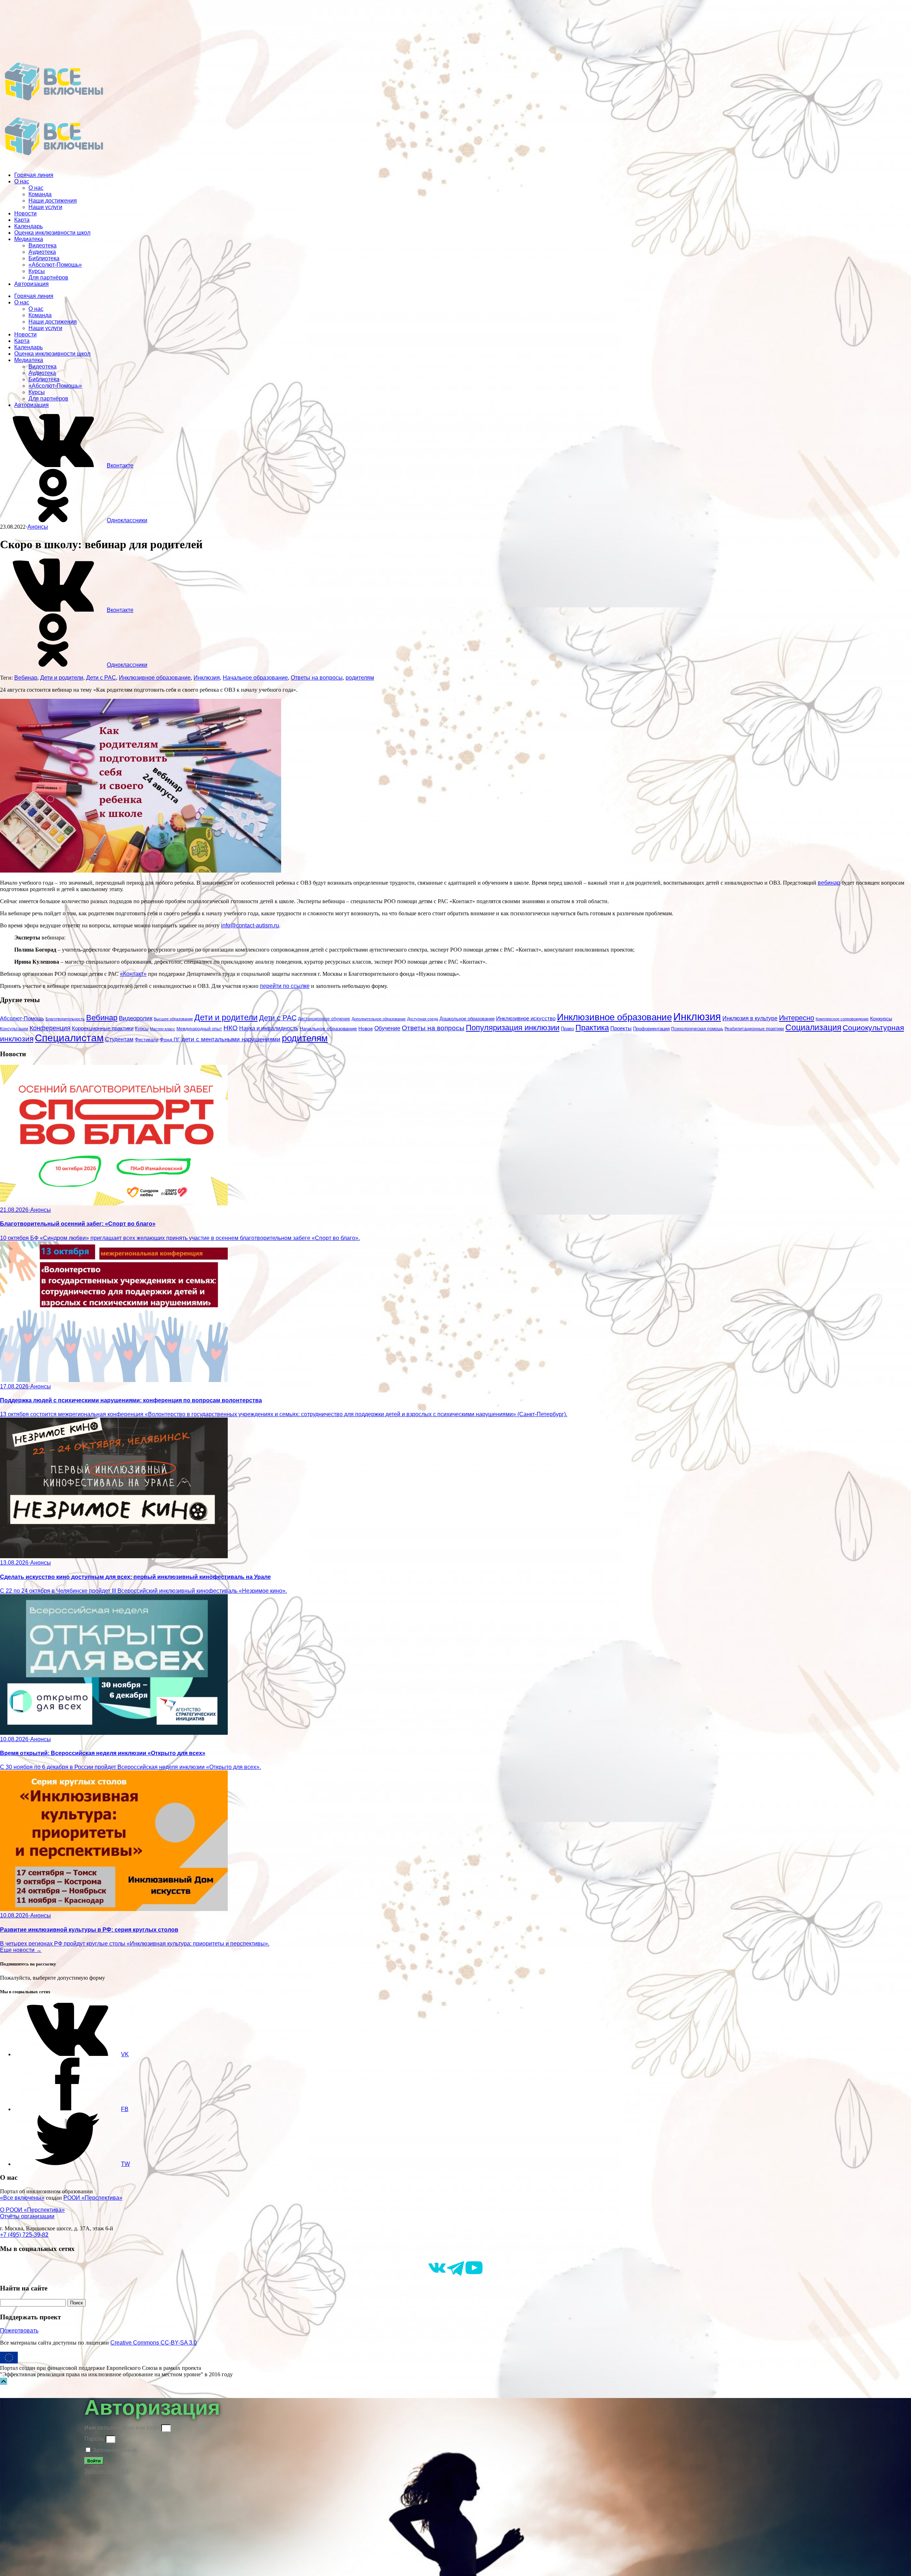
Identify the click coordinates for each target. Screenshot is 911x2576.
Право (567, 1029)
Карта (22, 220)
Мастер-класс (162, 1029)
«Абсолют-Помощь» (55, 265)
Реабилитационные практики (754, 1029)
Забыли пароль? (106, 2471)
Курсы (37, 271)
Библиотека (44, 258)
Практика (592, 1028)
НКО (231, 1028)
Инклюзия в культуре (750, 1018)
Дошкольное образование (467, 1019)
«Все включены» (22, 2198)
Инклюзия (207, 678)
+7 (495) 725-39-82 (24, 2235)
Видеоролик (136, 1018)
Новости (25, 213)
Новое (366, 1029)
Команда (40, 194)
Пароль (94, 2439)
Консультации (14, 1029)
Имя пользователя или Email (122, 2428)
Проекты (621, 1028)
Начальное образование (255, 678)
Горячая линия (34, 175)
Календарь (28, 226)
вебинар (829, 883)
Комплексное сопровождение (842, 1019)
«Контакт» (133, 974)
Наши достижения (53, 201)
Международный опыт (199, 1029)
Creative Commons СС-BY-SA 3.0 (154, 2343)
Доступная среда (423, 1019)
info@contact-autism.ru (250, 925)
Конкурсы (881, 1019)
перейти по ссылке (285, 986)
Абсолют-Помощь (22, 1019)
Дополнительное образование (379, 1019)
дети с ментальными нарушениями (231, 1039)
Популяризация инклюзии (513, 1028)
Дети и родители (62, 678)
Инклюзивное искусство (526, 1018)
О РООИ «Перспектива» (32, 2210)
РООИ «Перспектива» (93, 2198)
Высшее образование (173, 1019)
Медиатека (29, 239)
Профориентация (651, 1029)
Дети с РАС (101, 678)
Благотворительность (65, 1019)
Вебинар (26, 678)
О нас (22, 181)
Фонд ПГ (170, 1040)
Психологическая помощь (697, 1029)
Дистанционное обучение (324, 1019)
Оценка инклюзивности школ (52, 233)
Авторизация (31, 284)
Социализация (813, 1027)
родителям (360, 678)
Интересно (797, 1018)
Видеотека (43, 245)
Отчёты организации (27, 2216)
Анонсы (38, 527)
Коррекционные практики (103, 1028)
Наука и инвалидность (269, 1028)
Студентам (119, 1039)
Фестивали (147, 1040)
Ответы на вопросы (317, 678)
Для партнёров (48, 278)
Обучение (387, 1028)
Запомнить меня (114, 2450)
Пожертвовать (19, 2331)
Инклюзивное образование (155, 678)
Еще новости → (21, 1950)
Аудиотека (42, 252)
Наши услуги (45, 207)
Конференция (50, 1028)
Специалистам (69, 1038)
